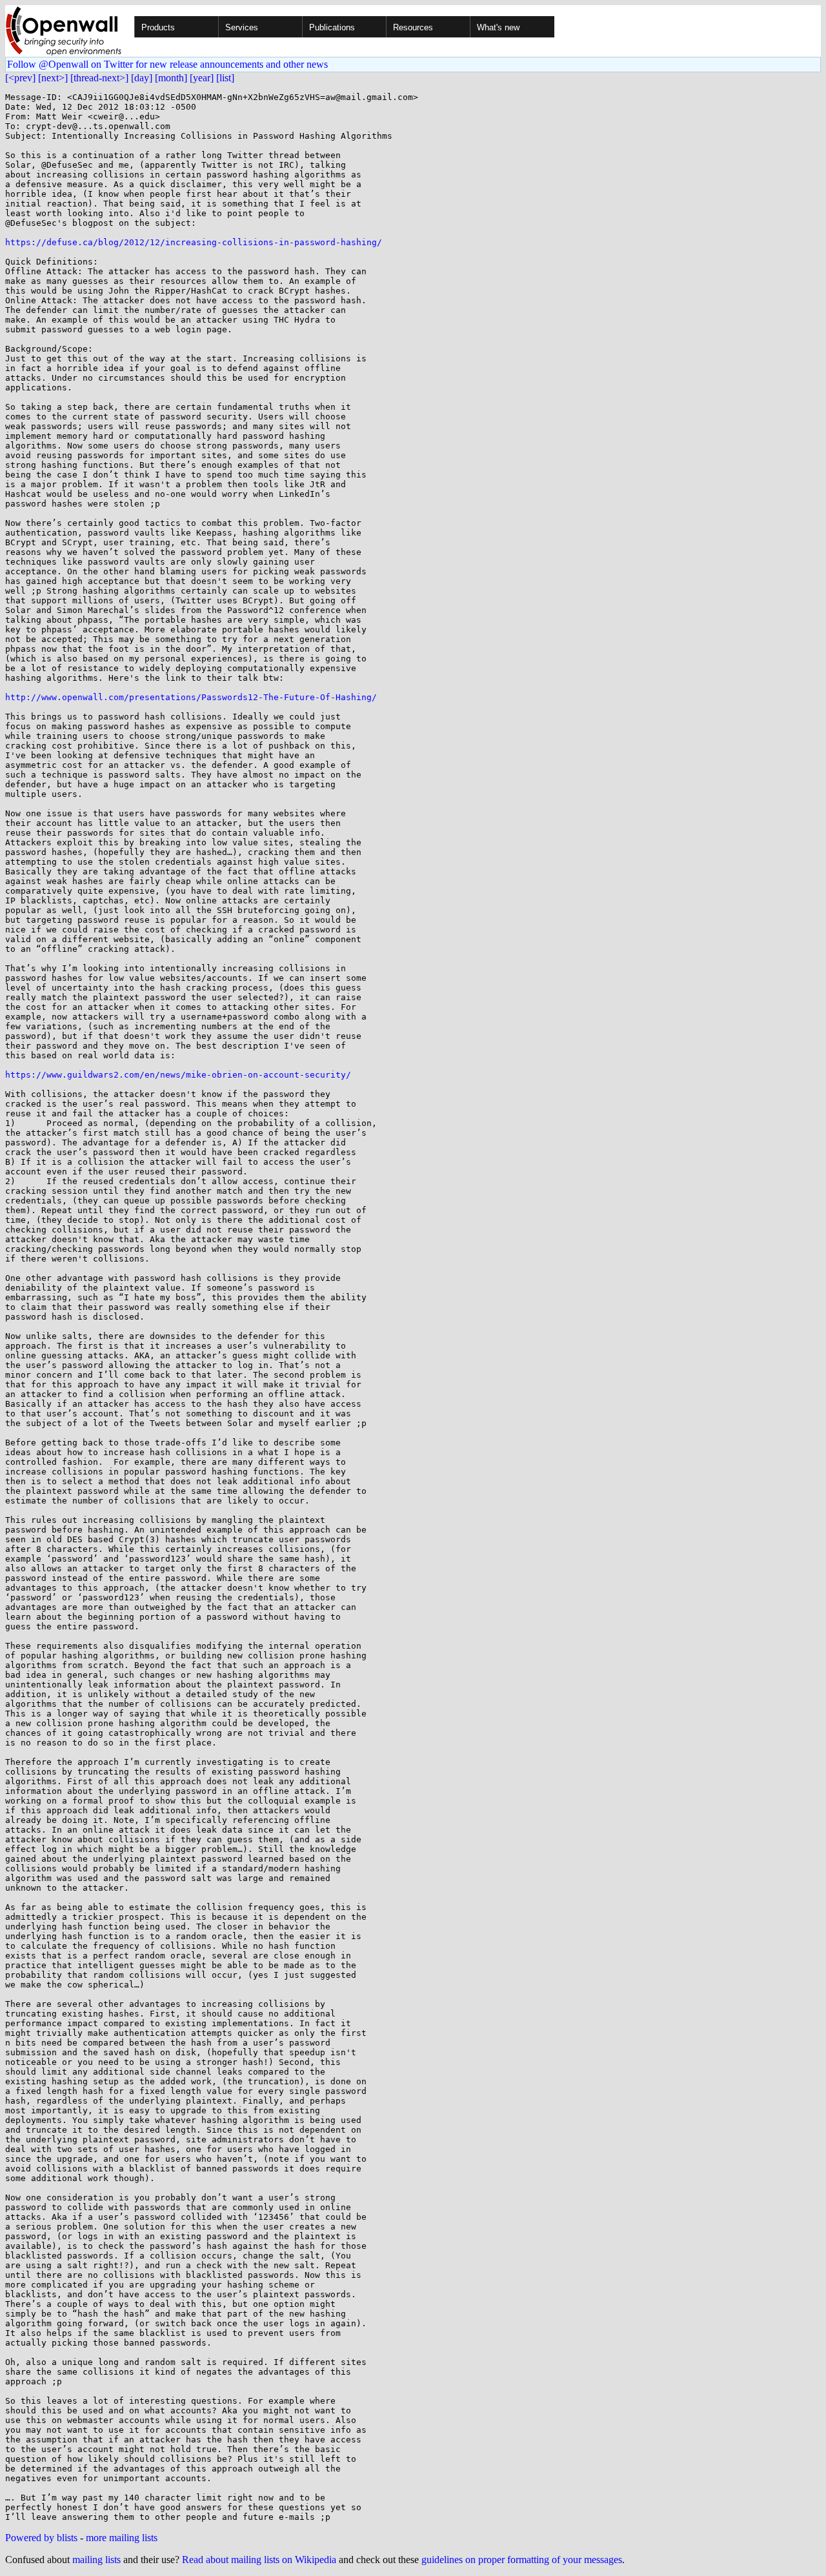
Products (158, 27)
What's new (498, 27)
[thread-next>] (99, 78)
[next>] (53, 78)
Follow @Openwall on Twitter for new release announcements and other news (167, 64)
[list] (225, 78)
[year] (202, 78)
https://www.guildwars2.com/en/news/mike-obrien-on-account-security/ (178, 1075)
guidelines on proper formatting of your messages (522, 2560)
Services (242, 27)
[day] (142, 78)
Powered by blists (41, 2538)
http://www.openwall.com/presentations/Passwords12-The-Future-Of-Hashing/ (191, 697)
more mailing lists (122, 2538)
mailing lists (96, 2560)
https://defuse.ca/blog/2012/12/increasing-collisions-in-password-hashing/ (194, 242)
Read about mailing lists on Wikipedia (259, 2560)
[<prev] (20, 78)
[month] (171, 78)
